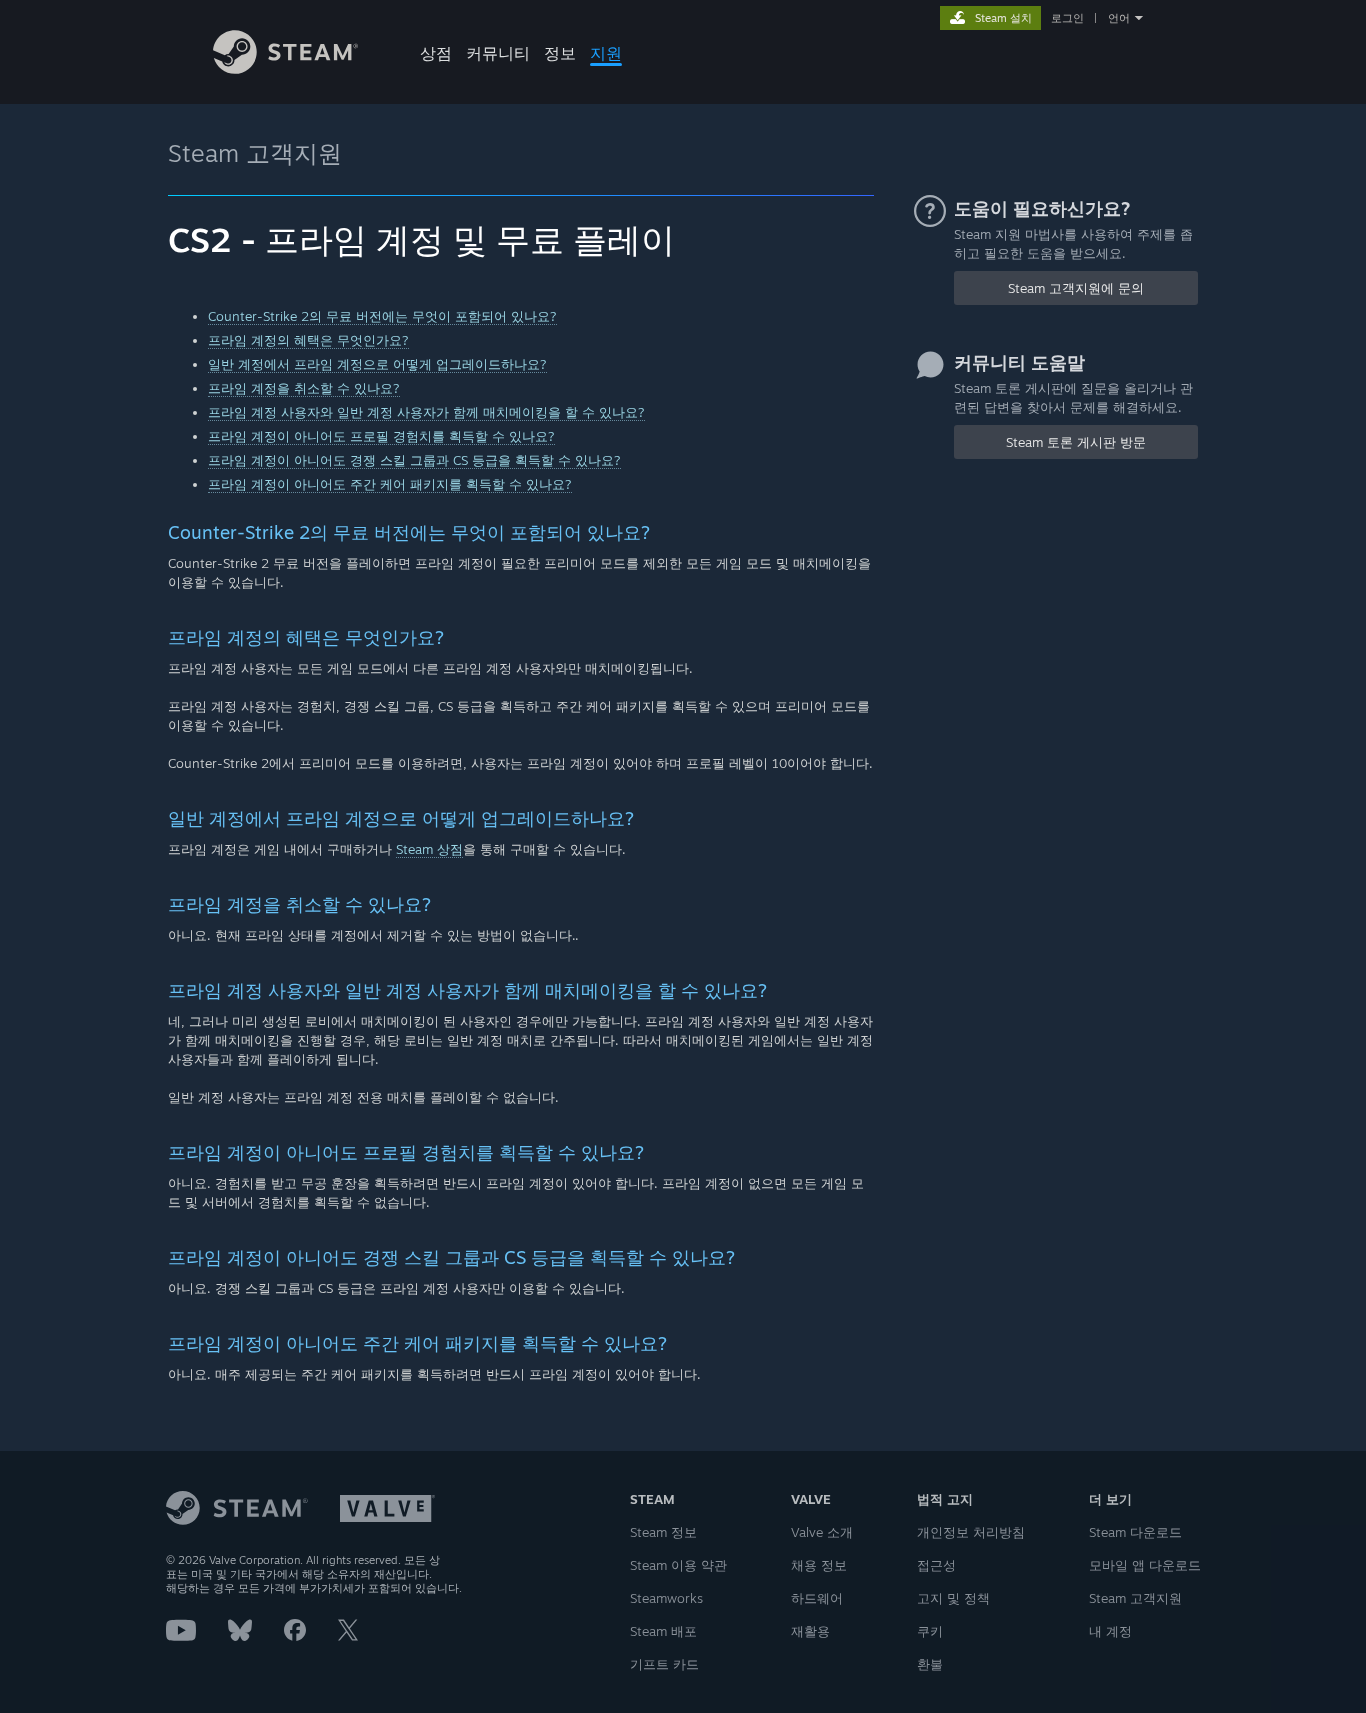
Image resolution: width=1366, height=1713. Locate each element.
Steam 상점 (429, 849)
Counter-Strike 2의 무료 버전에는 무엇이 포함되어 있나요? (382, 316)
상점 (436, 53)
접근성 (936, 1565)
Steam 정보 (663, 1532)
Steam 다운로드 (1135, 1532)
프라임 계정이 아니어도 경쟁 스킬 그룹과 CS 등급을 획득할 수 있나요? (414, 460)
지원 (606, 53)
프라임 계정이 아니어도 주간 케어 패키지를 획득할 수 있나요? (390, 484)
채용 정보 (819, 1565)
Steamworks (666, 1598)
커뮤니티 (498, 53)
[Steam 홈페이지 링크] (285, 68)
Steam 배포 (663, 1631)
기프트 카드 (664, 1664)
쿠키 (930, 1631)
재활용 (810, 1631)
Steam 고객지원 (255, 153)
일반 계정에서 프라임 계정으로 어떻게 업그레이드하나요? (377, 364)
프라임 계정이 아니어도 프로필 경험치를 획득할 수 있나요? (381, 436)
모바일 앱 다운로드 (1145, 1565)
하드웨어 (817, 1598)
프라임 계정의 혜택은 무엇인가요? (308, 340)
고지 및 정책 (953, 1598)
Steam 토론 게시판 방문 (1076, 442)
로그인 (1067, 18)
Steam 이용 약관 (678, 1565)
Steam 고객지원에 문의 (1076, 288)
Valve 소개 (822, 1532)
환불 (930, 1664)
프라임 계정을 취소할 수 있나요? (304, 388)
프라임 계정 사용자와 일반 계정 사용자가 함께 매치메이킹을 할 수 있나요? (426, 412)
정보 (560, 53)
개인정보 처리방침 (971, 1532)
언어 (1119, 18)
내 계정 (1110, 1631)
